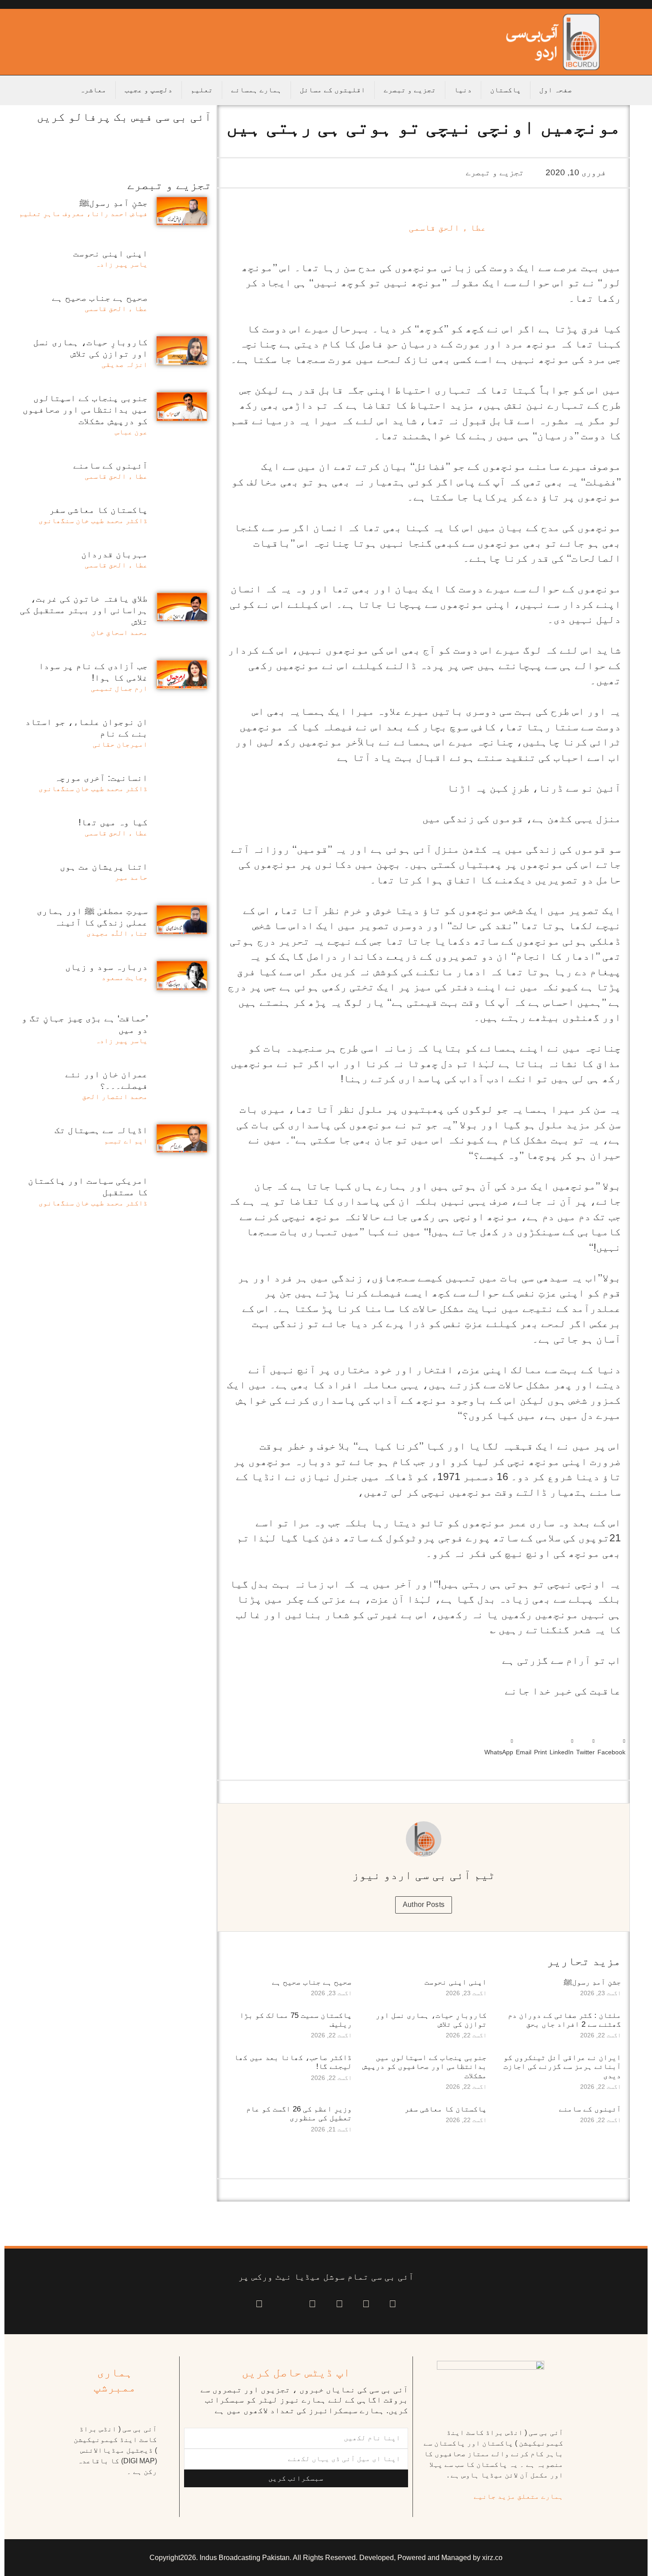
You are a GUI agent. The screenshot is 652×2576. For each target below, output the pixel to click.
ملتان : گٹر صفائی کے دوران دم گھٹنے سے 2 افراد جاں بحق (564, 2020)
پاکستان (506, 90)
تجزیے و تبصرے (410, 90)
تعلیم (202, 90)
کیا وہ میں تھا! (113, 822)
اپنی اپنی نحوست (456, 1982)
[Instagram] (259, 2304)
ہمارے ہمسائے (256, 90)
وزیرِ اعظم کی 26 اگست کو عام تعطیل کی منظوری (299, 2113)
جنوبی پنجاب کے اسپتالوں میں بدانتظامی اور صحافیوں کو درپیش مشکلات (424, 2067)
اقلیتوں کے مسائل (333, 90)
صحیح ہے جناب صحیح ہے (312, 1982)
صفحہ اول (556, 90)
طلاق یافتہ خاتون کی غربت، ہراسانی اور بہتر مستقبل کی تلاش (84, 610)
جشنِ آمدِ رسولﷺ (592, 1982)
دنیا (463, 90)
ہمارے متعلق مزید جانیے (518, 2496)
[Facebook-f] (393, 2304)
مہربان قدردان (114, 554)
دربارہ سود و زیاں (106, 967)
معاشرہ (93, 90)
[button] (611, 1745)
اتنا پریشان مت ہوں (104, 867)
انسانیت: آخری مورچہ (101, 778)
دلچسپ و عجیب (149, 90)
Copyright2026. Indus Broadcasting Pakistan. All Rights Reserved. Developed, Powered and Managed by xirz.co (326, 2558)
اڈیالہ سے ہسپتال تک (101, 1130)
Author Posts (424, 1904)
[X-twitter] (366, 2304)
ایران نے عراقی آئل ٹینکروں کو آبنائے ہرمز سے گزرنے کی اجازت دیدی (562, 2067)
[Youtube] (340, 2304)
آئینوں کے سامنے (590, 2109)
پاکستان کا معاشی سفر (446, 2109)
